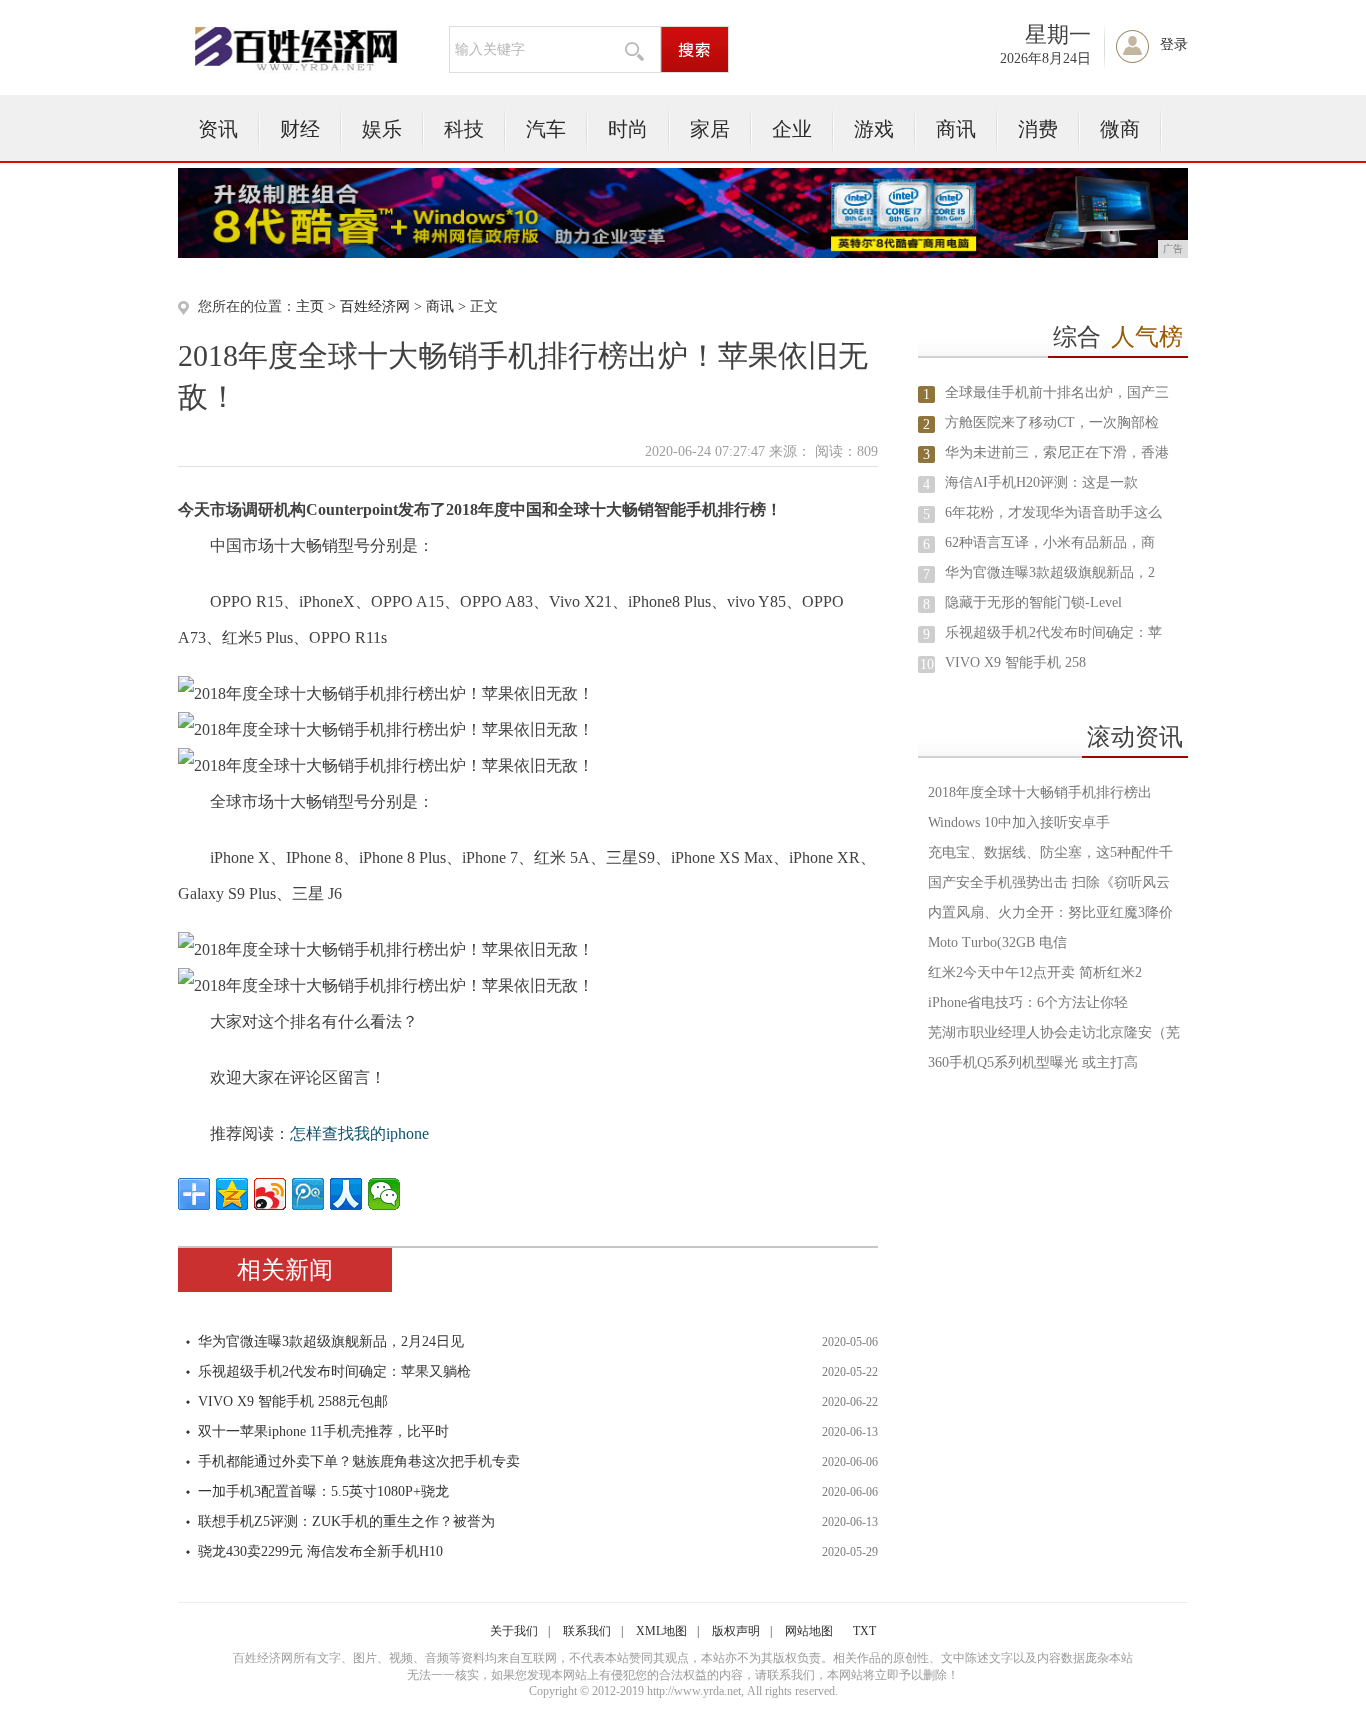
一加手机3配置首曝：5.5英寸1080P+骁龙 (323, 1491)
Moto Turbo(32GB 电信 (997, 942)
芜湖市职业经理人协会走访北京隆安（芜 (1054, 1032)
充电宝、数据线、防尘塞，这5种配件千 (1050, 852)
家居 (710, 129)
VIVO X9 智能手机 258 (1015, 662)
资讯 (218, 129)
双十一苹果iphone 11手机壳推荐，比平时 (323, 1431)
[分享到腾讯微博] (308, 1194)
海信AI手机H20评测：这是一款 (1041, 482)
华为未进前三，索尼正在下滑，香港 (1057, 452)
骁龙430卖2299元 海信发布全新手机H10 (320, 1551)
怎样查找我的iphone (359, 1133)
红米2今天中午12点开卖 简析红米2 (1035, 972)
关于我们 (514, 1631)
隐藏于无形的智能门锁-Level (1033, 602)
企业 (792, 129)
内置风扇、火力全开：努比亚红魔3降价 (1050, 912)
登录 (1174, 44)
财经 (300, 129)
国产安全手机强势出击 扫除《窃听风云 (1049, 882)
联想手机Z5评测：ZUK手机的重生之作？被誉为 (346, 1521)
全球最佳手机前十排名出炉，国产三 (1057, 392)
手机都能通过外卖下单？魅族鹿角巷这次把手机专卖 (359, 1461)
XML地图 (661, 1631)
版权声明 (736, 1631)
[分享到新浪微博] (270, 1194)
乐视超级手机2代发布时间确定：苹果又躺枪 (334, 1371)
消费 (1038, 129)
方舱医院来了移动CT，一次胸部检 (1052, 422)
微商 (1120, 129)
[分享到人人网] (346, 1194)
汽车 (546, 129)
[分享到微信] (384, 1194)
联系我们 (587, 1631)
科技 (464, 129)
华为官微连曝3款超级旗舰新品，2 (1050, 572)
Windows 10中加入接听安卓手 (1019, 822)
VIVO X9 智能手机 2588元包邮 (293, 1401)
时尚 (628, 129)
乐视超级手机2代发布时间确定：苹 (1053, 632)
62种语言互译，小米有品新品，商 (1050, 542)
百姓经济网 (375, 306)
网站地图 (809, 1631)
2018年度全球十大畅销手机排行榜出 (1040, 792)
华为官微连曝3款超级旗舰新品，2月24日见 (331, 1341)
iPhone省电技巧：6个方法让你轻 (1028, 1002)
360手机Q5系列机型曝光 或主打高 (1033, 1062)
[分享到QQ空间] (232, 1194)
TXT (864, 1631)
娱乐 (382, 129)
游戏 (874, 129)
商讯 (956, 129)
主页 (310, 306)
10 (927, 664)
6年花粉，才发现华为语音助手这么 (1053, 512)
